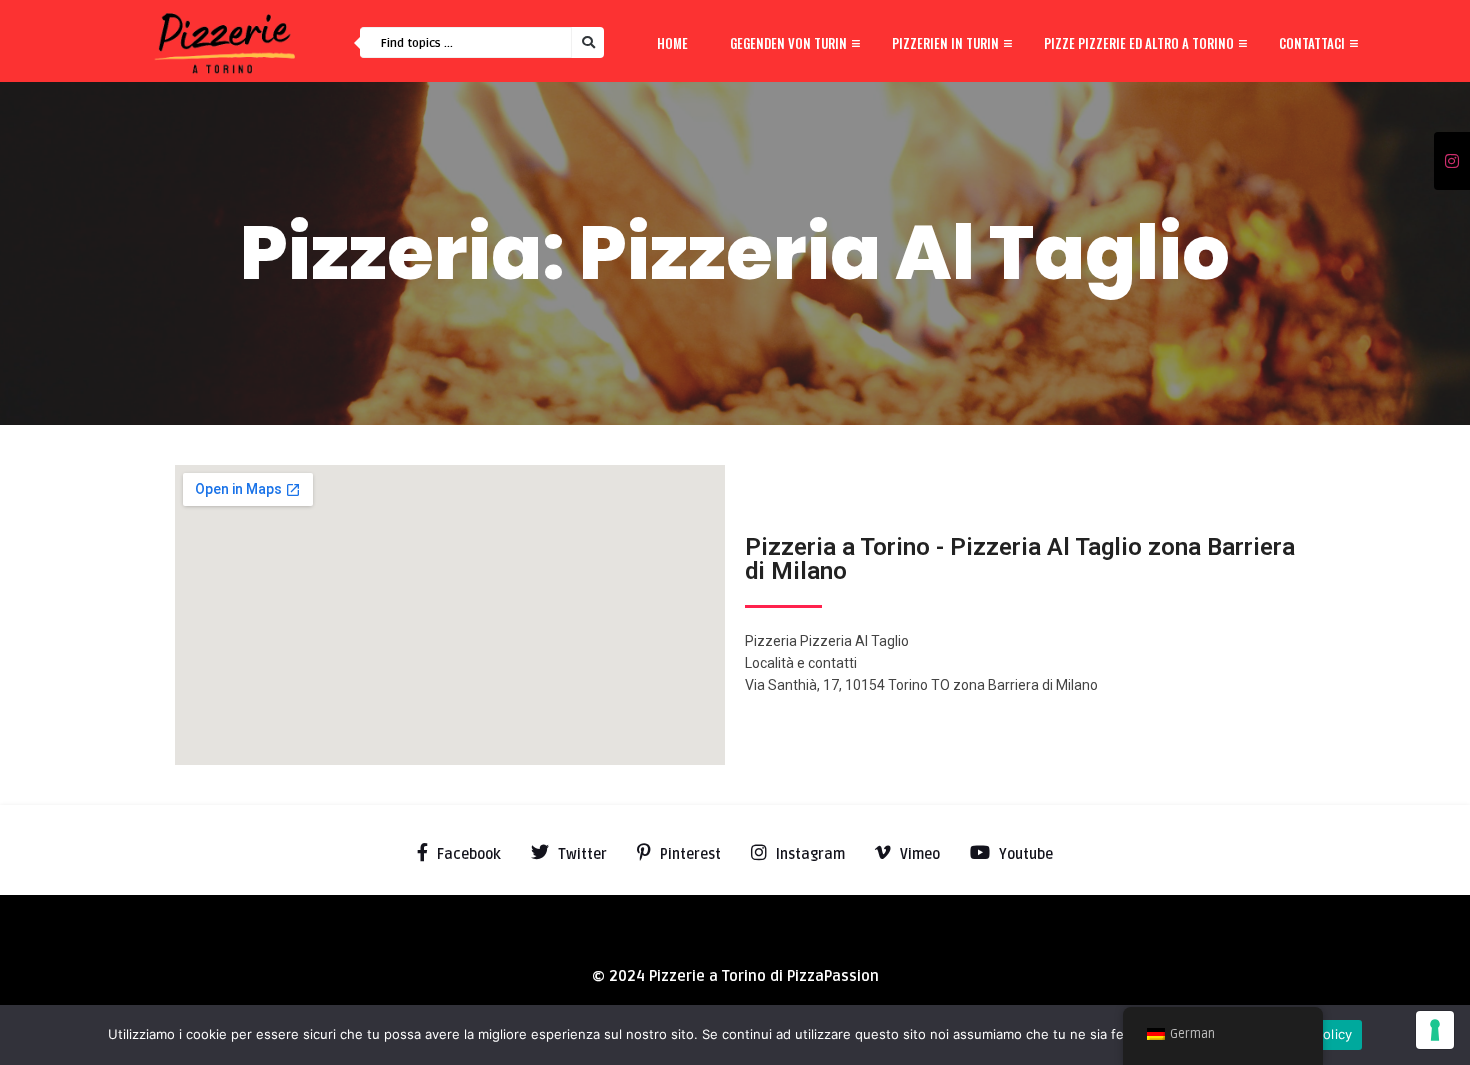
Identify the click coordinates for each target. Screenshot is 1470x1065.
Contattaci (1312, 43)
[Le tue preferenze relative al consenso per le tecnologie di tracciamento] (1435, 1030)
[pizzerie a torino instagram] (1452, 162)
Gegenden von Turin (788, 43)
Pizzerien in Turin (945, 43)
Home (672, 43)
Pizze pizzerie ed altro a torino (1139, 43)
